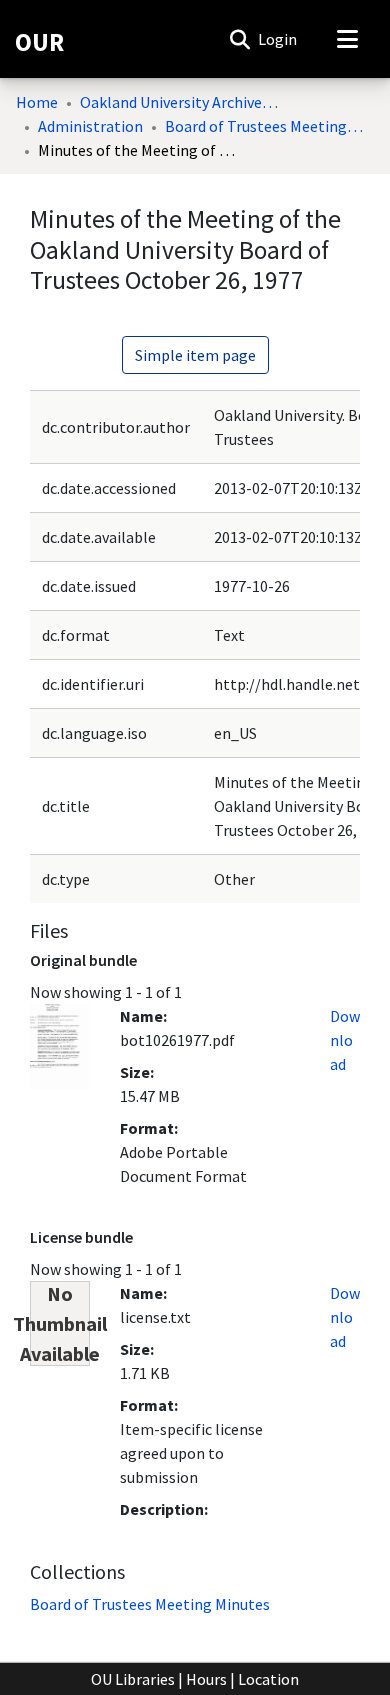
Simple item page (195, 355)
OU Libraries (133, 1679)
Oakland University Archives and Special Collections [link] (180, 102)
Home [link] (37, 102)
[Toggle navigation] (347, 39)
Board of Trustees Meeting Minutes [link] (265, 126)
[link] (150, 1604)
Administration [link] (90, 126)
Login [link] (278, 39)
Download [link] (345, 1040)
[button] (239, 39)
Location (268, 1679)
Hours (206, 1679)
